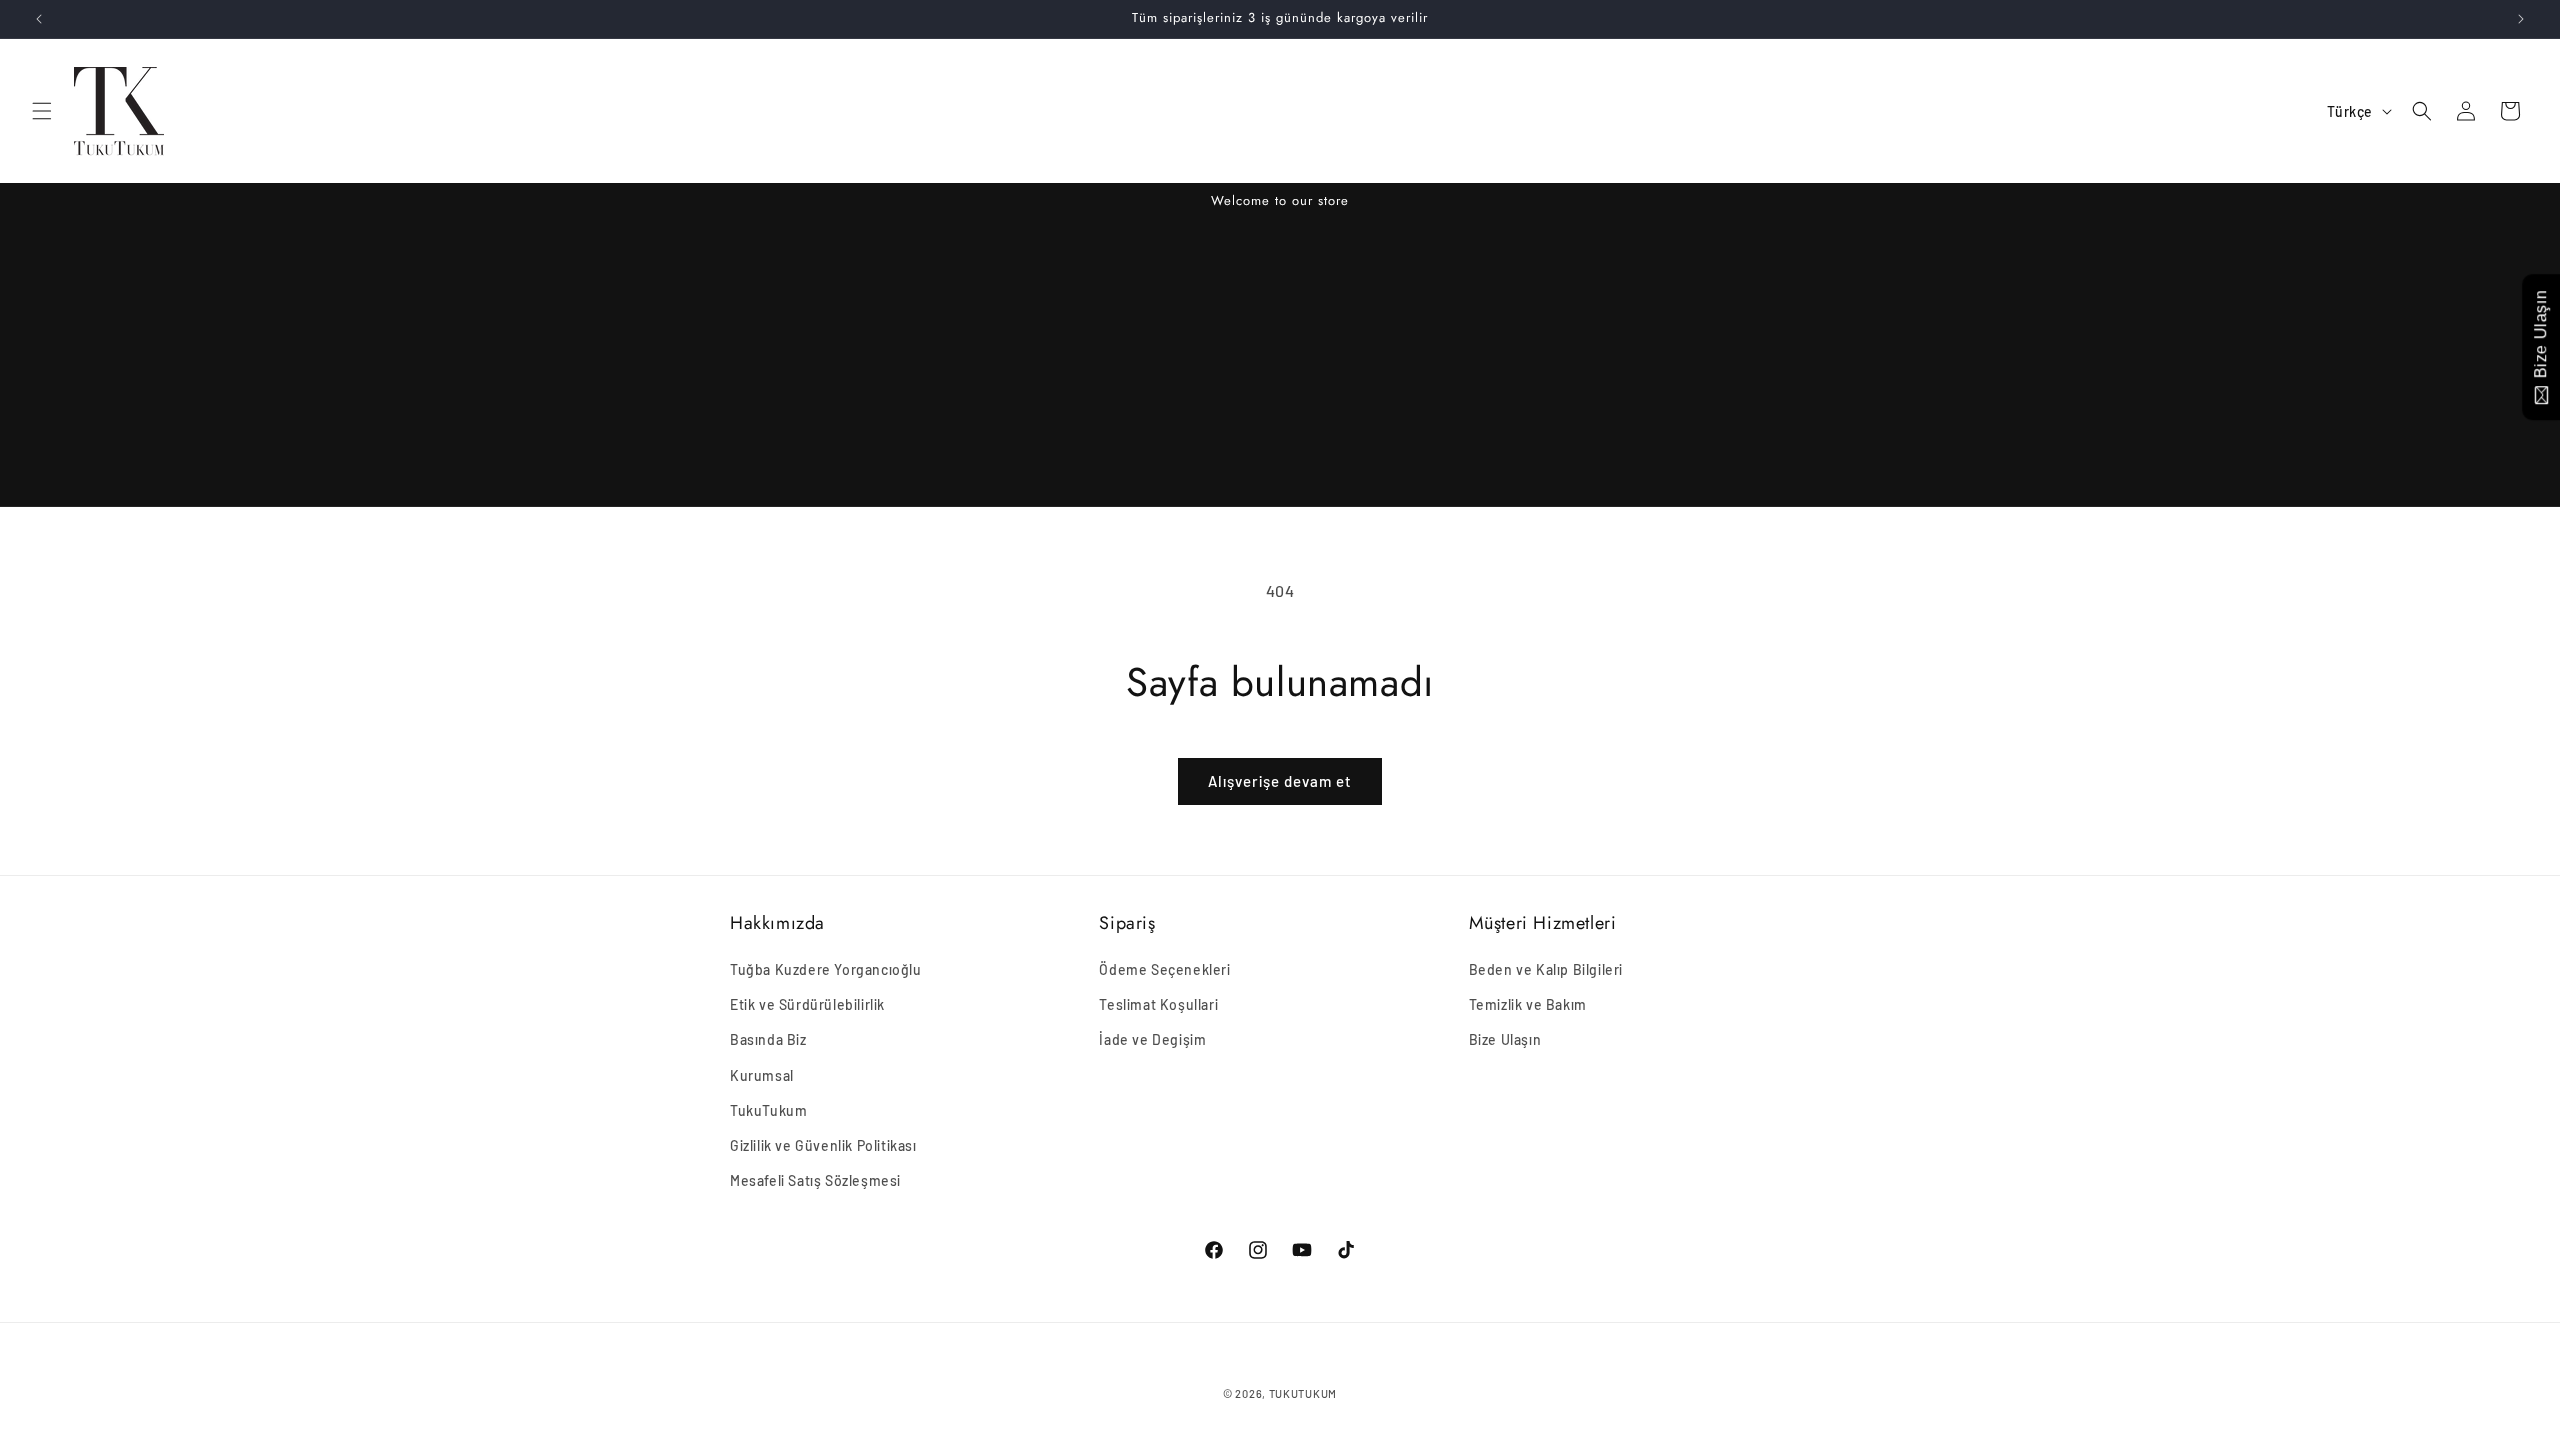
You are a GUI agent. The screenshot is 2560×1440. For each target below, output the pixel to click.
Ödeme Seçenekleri (1164, 969)
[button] (42, 111)
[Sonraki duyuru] (2521, 19)
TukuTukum (768, 1110)
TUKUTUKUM (1303, 1393)
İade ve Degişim (1152, 1039)
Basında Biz (768, 1039)
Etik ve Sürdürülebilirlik (807, 1004)
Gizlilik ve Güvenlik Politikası (823, 1145)
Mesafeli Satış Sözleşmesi (815, 1180)
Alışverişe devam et (1280, 781)
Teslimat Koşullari (1158, 1004)
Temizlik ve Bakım (1528, 1004)
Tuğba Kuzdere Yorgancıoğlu (826, 969)
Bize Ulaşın (1505, 1039)
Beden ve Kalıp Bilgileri (1546, 969)
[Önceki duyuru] (39, 19)
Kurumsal (762, 1075)
